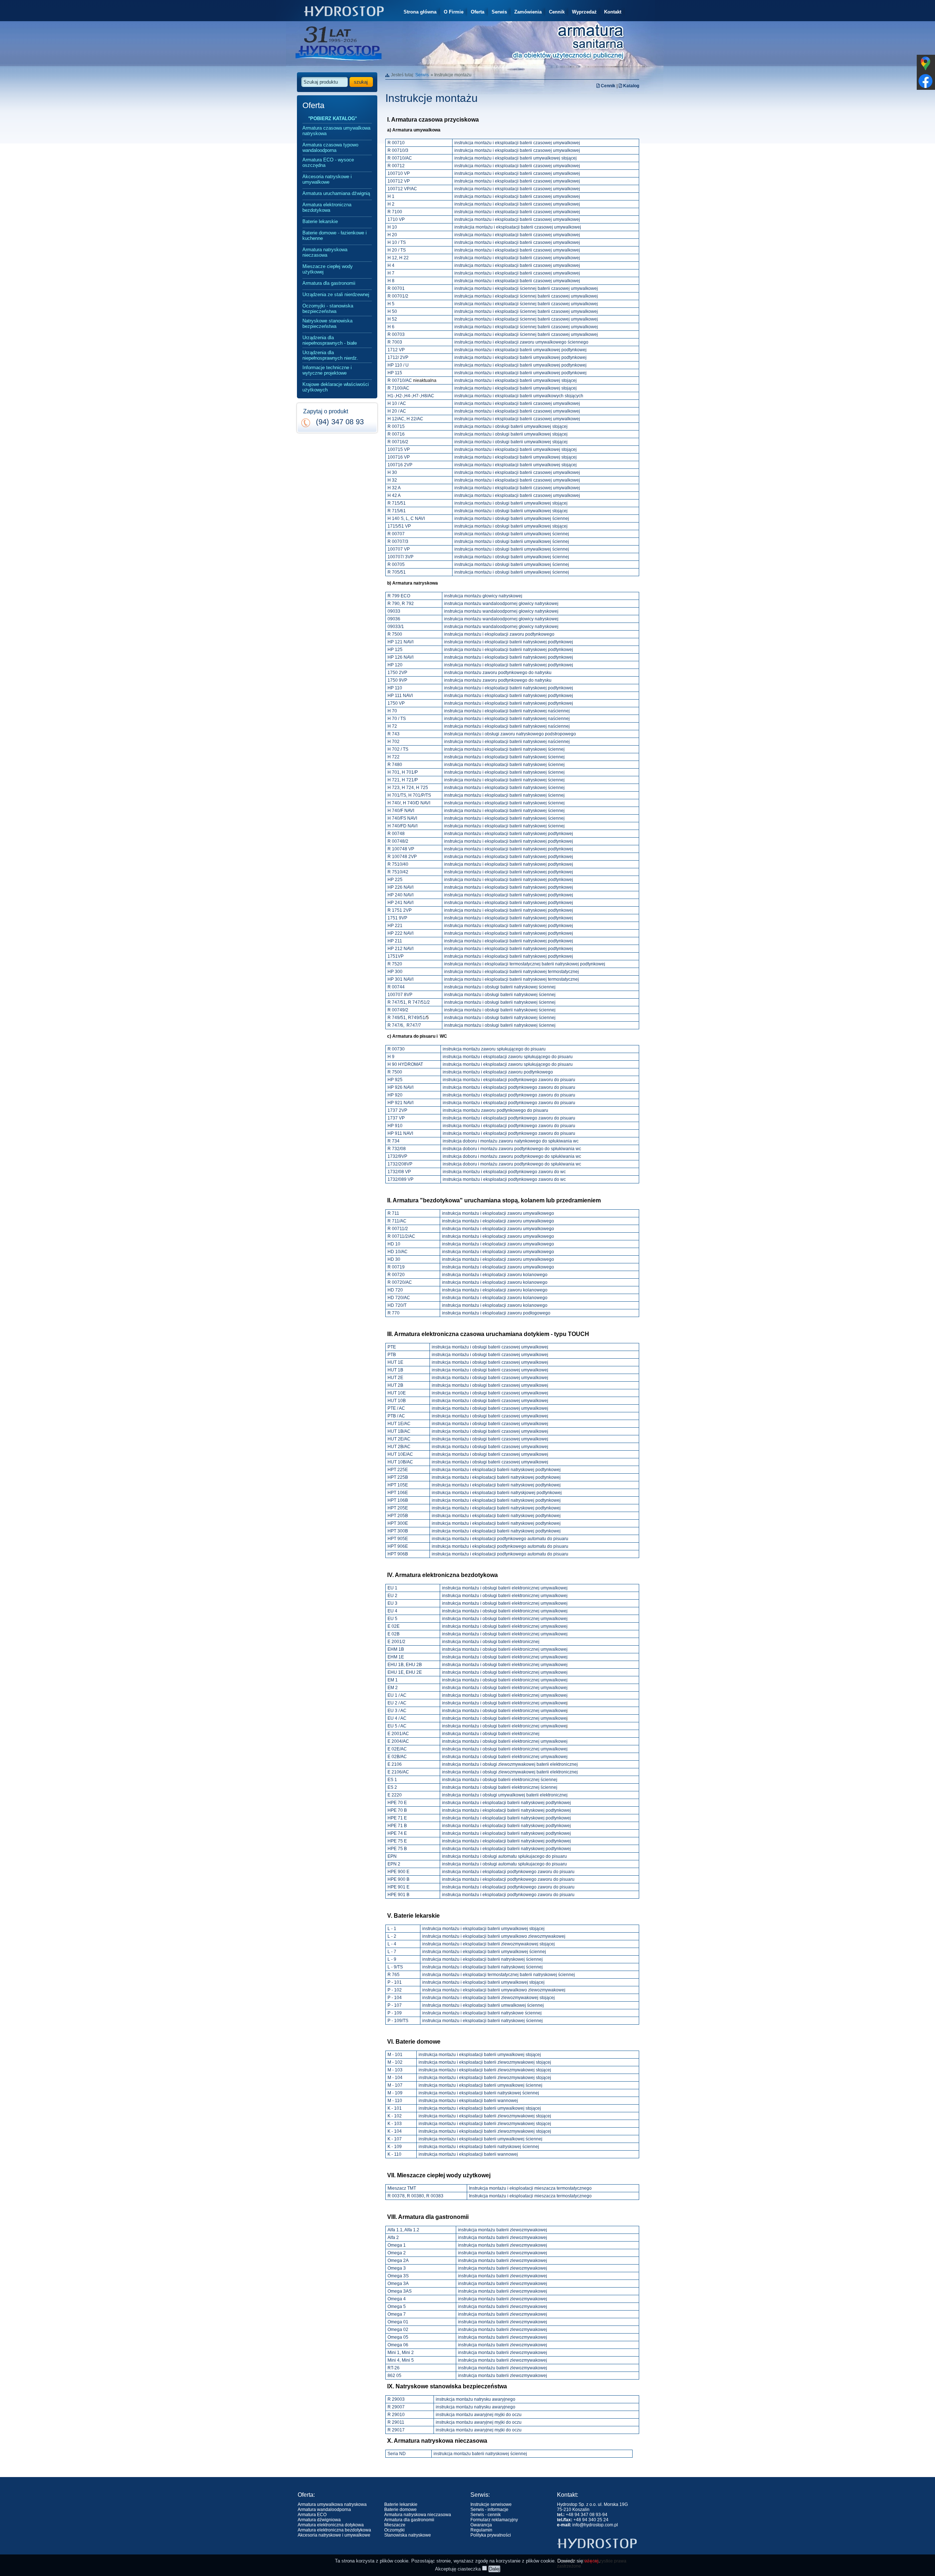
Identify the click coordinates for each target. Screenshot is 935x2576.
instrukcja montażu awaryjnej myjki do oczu (479, 2415)
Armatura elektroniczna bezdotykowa (327, 207)
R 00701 (396, 288)
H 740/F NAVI (401, 811)
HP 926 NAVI (400, 1087)
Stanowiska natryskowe (408, 2535)
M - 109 (395, 2093)
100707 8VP (400, 995)
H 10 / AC (397, 403)
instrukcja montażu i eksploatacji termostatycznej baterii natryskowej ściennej (499, 1975)
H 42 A (394, 495)
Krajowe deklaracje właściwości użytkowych (336, 387)
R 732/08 (397, 1149)
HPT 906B (398, 1554)
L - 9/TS (395, 1967)
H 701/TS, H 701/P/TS (409, 795)
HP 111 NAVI (400, 696)
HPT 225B (398, 1477)
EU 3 (392, 1603)
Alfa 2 (393, 2238)
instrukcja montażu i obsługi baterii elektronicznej (491, 1642)
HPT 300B (398, 1531)
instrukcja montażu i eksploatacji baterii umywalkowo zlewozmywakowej (494, 1936)
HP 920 (395, 1095)
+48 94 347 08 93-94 (587, 2515)
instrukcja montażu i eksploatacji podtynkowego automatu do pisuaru (500, 1539)
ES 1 (392, 1780)
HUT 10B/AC (400, 1462)
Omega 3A (398, 2284)
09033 (394, 611)
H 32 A (394, 488)
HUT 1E (395, 1362)
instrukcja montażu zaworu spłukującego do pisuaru (494, 1049)
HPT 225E (398, 1470)
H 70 (392, 711)
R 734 (394, 1141)
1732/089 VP (400, 1179)
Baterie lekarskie (320, 221)
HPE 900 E (398, 1872)
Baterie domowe (400, 2510)
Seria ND (397, 2454)
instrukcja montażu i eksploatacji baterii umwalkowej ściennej (483, 2005)
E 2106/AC (398, 1772)
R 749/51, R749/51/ (407, 1018)
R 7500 (395, 634)
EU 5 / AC (397, 1726)
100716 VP (399, 457)
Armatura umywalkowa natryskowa (332, 2504)
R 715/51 (397, 503)
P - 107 (395, 2005)
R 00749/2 (398, 1010)
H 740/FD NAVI (402, 826)
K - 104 (395, 2131)
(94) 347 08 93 (340, 422)
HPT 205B (398, 1516)
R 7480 (395, 765)
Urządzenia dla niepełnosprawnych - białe (330, 340)
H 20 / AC (397, 411)
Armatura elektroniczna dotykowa (331, 2525)
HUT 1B (395, 1370)
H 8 (391, 281)
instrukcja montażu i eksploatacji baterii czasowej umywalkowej (517, 143)
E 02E (394, 1626)
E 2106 (395, 1764)
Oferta (478, 12)
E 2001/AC (398, 1734)
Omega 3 (397, 2268)
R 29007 (396, 2407)
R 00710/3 (398, 150)
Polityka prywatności (491, 2535)
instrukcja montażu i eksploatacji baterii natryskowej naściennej (507, 711)
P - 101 (395, 1982)
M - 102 (395, 2062)
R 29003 (396, 2399)
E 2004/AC (398, 1741)
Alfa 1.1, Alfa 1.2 (403, 2230)
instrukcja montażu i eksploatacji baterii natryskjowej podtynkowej (497, 1493)
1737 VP (396, 1118)
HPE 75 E (397, 1841)
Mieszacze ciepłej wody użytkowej (328, 269)
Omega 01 (398, 2322)
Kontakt (613, 12)
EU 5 (392, 1619)
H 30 (392, 472)
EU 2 (392, 1596)
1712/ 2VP (398, 357)
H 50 (392, 311)
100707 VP (399, 549)
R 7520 (395, 964)
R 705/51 (397, 572)
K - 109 (395, 2147)
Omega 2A (398, 2261)
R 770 (394, 1313)
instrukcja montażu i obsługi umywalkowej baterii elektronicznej (505, 1795)
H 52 (392, 319)
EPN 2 (394, 1864)
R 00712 (396, 166)
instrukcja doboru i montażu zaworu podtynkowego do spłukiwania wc (512, 1149)
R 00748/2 (398, 841)
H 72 (392, 726)
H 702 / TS (398, 749)
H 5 (391, 304)
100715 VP (399, 449)
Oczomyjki (394, 2530)
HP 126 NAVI (400, 657)
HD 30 (394, 1259)
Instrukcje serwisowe (491, 2504)
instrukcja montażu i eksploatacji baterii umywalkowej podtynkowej (520, 350)
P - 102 (395, 1990)
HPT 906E (398, 1546)
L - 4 (392, 1944)
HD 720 (395, 1290)
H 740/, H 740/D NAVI (409, 803)
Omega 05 (398, 2337)
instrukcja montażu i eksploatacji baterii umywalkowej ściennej (484, 1952)
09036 (394, 619)
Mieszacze (395, 2525)
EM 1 (393, 1680)
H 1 (391, 196)
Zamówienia (528, 12)
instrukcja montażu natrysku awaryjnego (476, 2399)
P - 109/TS (398, 2021)
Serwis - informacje (489, 2510)
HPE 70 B (397, 1810)
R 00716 (396, 434)
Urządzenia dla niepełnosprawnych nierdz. (330, 355)
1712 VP (396, 350)
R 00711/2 (398, 1229)
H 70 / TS (397, 719)
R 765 (394, 1975)
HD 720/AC (399, 1298)
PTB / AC (396, 1416)
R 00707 (396, 534)
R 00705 (396, 564)
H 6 (391, 327)
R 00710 (396, 143)
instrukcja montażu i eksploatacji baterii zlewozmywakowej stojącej (489, 1944)
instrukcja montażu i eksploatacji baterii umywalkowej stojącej (516, 158)
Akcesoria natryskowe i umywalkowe (327, 179)
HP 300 (395, 972)
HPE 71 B (397, 1826)
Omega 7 (397, 2314)
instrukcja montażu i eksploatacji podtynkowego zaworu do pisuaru (509, 1080)
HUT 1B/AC (399, 1431)
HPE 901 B (398, 1895)
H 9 (391, 1057)
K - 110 (394, 2154)
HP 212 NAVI (400, 949)
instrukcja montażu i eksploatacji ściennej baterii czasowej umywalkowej (526, 288)
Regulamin (481, 2530)
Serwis (499, 12)
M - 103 (395, 2070)
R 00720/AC (400, 1282)
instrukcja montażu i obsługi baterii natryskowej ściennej (500, 987)
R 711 (393, 1213)
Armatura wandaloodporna (324, 2510)
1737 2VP (397, 1110)
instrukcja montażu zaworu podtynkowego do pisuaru (495, 1110)
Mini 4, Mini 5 (401, 2360)
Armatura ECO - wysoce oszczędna (328, 162)
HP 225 (395, 880)
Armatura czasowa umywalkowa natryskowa (336, 131)
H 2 (391, 204)
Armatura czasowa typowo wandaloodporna (330, 148)
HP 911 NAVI (400, 1133)
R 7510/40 (398, 864)
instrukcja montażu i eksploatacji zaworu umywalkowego (498, 1213)
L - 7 (392, 1952)
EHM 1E (396, 1657)
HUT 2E (395, 1378)
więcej (591, 2561)
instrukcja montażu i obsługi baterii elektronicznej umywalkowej (505, 1588)
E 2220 (395, 1795)
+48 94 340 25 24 (591, 2520)
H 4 (391, 265)
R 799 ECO (399, 596)
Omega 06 (398, 2345)
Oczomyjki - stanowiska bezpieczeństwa (328, 309)
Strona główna (420, 12)
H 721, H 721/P (403, 780)
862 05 (394, 2376)
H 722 (394, 757)
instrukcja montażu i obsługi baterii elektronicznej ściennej (500, 1780)
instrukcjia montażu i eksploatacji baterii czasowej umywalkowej (518, 227)
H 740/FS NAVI (402, 818)
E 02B (394, 1634)
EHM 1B (396, 1649)
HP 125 (395, 650)
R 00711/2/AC (401, 1236)
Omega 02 (398, 2330)
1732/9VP (397, 1156)
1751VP (396, 956)
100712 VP (399, 181)
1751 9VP (397, 918)
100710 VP (399, 173)
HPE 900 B (398, 1879)
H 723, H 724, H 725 (408, 788)
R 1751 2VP (400, 910)
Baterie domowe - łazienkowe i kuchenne (335, 236)
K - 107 (395, 2139)
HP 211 (395, 941)
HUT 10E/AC (400, 1454)
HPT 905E (398, 1539)
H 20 (392, 235)
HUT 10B (397, 1401)
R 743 (394, 734)
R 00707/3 (398, 541)
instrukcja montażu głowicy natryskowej (483, 596)
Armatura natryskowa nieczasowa (325, 252)
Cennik (557, 12)
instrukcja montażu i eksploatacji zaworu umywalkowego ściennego (521, 342)
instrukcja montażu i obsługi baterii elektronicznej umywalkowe (504, 1703)
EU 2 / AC (397, 1703)
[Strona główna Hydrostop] (331, 9)
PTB (392, 1355)
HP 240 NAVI (400, 895)
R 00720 (396, 1275)
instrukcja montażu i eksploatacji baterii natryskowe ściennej (482, 2013)
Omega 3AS (400, 2291)
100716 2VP (400, 465)
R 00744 (396, 987)
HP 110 (395, 688)
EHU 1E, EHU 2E (405, 1672)
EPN (392, 1856)
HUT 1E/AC (399, 1424)
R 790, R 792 (401, 604)
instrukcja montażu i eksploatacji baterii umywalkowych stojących (519, 396)
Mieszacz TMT (402, 2188)
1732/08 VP (399, 1172)
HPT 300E (398, 1523)
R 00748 (396, 834)
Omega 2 (397, 2253)
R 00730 (396, 1049)
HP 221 (395, 926)
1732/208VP (400, 1164)
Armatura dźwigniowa (319, 2520)
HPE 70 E (397, 1803)
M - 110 (395, 2101)
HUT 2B (395, 1385)
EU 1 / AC (397, 1695)
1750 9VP (397, 680)
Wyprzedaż (584, 12)
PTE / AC (396, 1408)
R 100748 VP (401, 849)
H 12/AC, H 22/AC (405, 419)
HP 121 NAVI (400, 642)
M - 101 (395, 2055)
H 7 (391, 273)
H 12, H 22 (398, 258)
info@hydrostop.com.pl (595, 2525)
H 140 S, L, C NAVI (406, 518)
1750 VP (396, 703)
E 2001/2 (396, 1642)
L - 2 (392, 1936)
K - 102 (395, 2116)
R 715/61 (397, 511)
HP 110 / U (398, 365)
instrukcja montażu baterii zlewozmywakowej (503, 2230)
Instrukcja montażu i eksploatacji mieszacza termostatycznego (530, 2188)
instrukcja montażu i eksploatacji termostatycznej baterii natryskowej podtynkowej (525, 964)
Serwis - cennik (486, 2515)
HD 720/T (397, 1305)
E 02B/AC (397, 1757)
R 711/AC (397, 1221)
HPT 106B (398, 1500)
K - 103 (395, 2124)
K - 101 (395, 2108)
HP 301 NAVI (400, 979)
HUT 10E (397, 1393)
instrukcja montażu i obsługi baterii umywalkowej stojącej (511, 426)
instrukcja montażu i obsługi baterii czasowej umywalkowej (490, 1347)
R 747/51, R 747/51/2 (409, 1002)
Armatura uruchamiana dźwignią (336, 193)
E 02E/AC (397, 1749)
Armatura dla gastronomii (329, 283)
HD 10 (394, 1244)
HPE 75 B (397, 1849)
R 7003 (395, 342)
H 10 (392, 227)
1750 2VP (397, 673)
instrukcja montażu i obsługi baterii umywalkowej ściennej (512, 518)
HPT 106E (398, 1493)
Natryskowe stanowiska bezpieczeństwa (327, 324)
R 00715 (396, 426)
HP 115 (395, 373)
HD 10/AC (398, 1252)
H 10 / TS (397, 242)
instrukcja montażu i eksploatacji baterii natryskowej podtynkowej (509, 642)
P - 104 (395, 1998)
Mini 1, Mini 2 (401, 2353)
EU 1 (392, 1588)
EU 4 (392, 1611)
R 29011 (396, 2422)
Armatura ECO (312, 2515)
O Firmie (454, 12)
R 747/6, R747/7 (404, 1025)
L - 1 (392, 1929)
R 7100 (395, 212)
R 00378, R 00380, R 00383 (415, 2196)
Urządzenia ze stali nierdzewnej (336, 294)
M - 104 (395, 2078)
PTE (392, 1347)
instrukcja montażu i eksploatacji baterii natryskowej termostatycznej (512, 972)
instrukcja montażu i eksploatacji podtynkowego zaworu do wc (504, 1172)
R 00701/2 (398, 296)
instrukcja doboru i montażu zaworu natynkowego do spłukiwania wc (511, 1141)
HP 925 (395, 1080)
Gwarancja (481, 2525)
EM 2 (393, 1688)
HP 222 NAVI (400, 933)
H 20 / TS (397, 250)
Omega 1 (397, 2245)
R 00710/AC (400, 158)
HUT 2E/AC (399, 1439)
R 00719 (396, 1267)
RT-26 (394, 2368)
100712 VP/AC (402, 189)
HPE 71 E (397, 1818)
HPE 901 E (398, 1887)
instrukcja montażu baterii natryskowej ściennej (480, 2454)
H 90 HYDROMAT (405, 1064)
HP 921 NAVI (400, 1103)
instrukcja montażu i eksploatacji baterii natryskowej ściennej (504, 749)
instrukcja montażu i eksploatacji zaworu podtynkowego (499, 634)
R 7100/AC (398, 388)
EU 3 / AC (397, 1711)
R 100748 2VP (402, 857)
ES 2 (392, 1787)
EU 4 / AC (397, 1718)
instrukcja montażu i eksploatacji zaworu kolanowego (495, 1275)
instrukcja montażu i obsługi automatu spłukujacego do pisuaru (504, 1856)
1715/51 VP (399, 526)
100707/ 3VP (400, 557)
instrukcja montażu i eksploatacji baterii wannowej (468, 2101)
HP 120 (395, 665)
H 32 (392, 480)
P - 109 (395, 2013)
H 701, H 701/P (403, 772)
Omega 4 (397, 2299)
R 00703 (396, 334)
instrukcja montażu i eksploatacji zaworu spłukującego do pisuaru (508, 1057)
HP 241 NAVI (400, 903)
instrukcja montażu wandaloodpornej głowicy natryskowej (501, 604)
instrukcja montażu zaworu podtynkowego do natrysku (498, 673)
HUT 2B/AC (399, 1447)
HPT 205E (398, 1508)
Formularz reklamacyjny (494, 2520)
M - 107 (395, 2085)
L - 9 (392, 1959)
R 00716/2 (398, 442)
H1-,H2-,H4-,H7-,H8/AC (411, 396)
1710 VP (396, 219)
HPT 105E (398, 1485)
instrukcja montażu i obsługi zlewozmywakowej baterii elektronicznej (510, 1764)
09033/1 (396, 627)
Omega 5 (397, 2307)
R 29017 (396, 2430)
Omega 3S (398, 2276)
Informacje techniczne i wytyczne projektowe (327, 370)
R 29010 (396, 2415)
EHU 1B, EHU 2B (405, 1665)
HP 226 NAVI (400, 887)
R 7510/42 (398, 872)
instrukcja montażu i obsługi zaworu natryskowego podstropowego (510, 734)
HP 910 (395, 1126)
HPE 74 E (397, 1833)
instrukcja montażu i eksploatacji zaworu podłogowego (496, 1313)
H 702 (394, 742)
